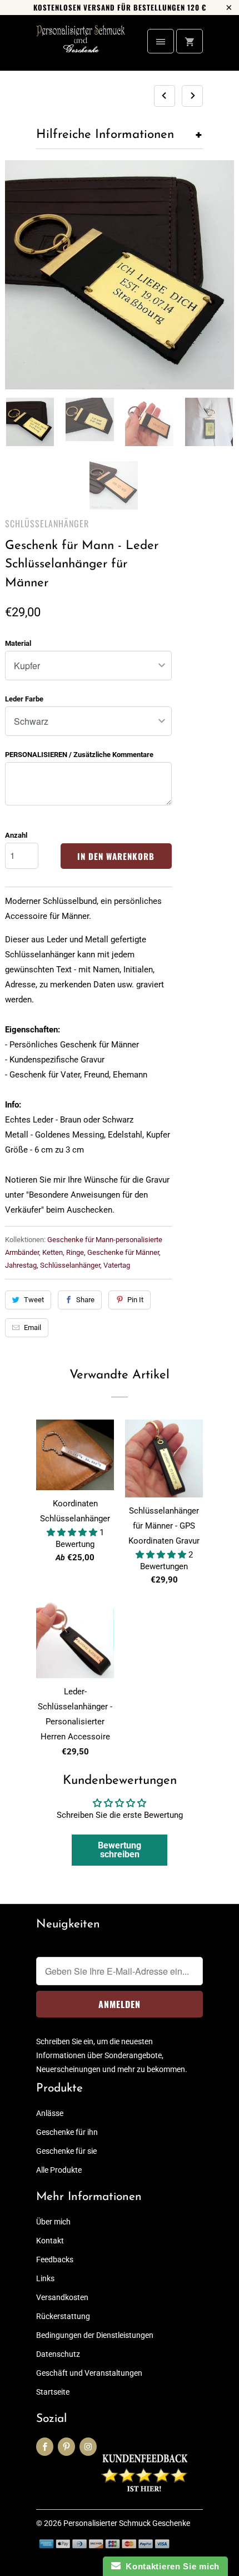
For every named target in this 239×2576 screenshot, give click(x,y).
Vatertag (117, 1265)
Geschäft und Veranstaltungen (89, 2373)
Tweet (34, 1300)
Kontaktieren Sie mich (170, 2566)
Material (18, 643)
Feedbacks (55, 2259)
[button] (73, 1532)
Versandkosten (62, 2297)
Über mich (53, 2222)
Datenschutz (58, 2354)
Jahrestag (21, 1265)
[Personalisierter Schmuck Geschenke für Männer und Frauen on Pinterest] (66, 2447)
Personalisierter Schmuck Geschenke (127, 2523)
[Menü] (161, 41)
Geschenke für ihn (67, 2132)
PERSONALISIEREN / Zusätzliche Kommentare (79, 755)
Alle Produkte (59, 2170)
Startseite (53, 2392)
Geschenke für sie (66, 2151)
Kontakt (50, 2241)
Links (45, 2278)
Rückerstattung (63, 2316)
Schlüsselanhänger (47, 523)
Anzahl (16, 835)
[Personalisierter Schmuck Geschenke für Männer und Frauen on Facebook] (45, 2447)
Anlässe (50, 2113)
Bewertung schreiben (120, 1850)
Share (85, 1300)
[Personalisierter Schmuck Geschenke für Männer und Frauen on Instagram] (88, 2447)
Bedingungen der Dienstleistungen (95, 2335)
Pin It (135, 1300)
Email (33, 1327)
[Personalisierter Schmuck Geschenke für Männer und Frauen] (81, 47)
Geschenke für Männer (123, 1252)
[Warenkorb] (190, 41)
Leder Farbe (24, 699)
